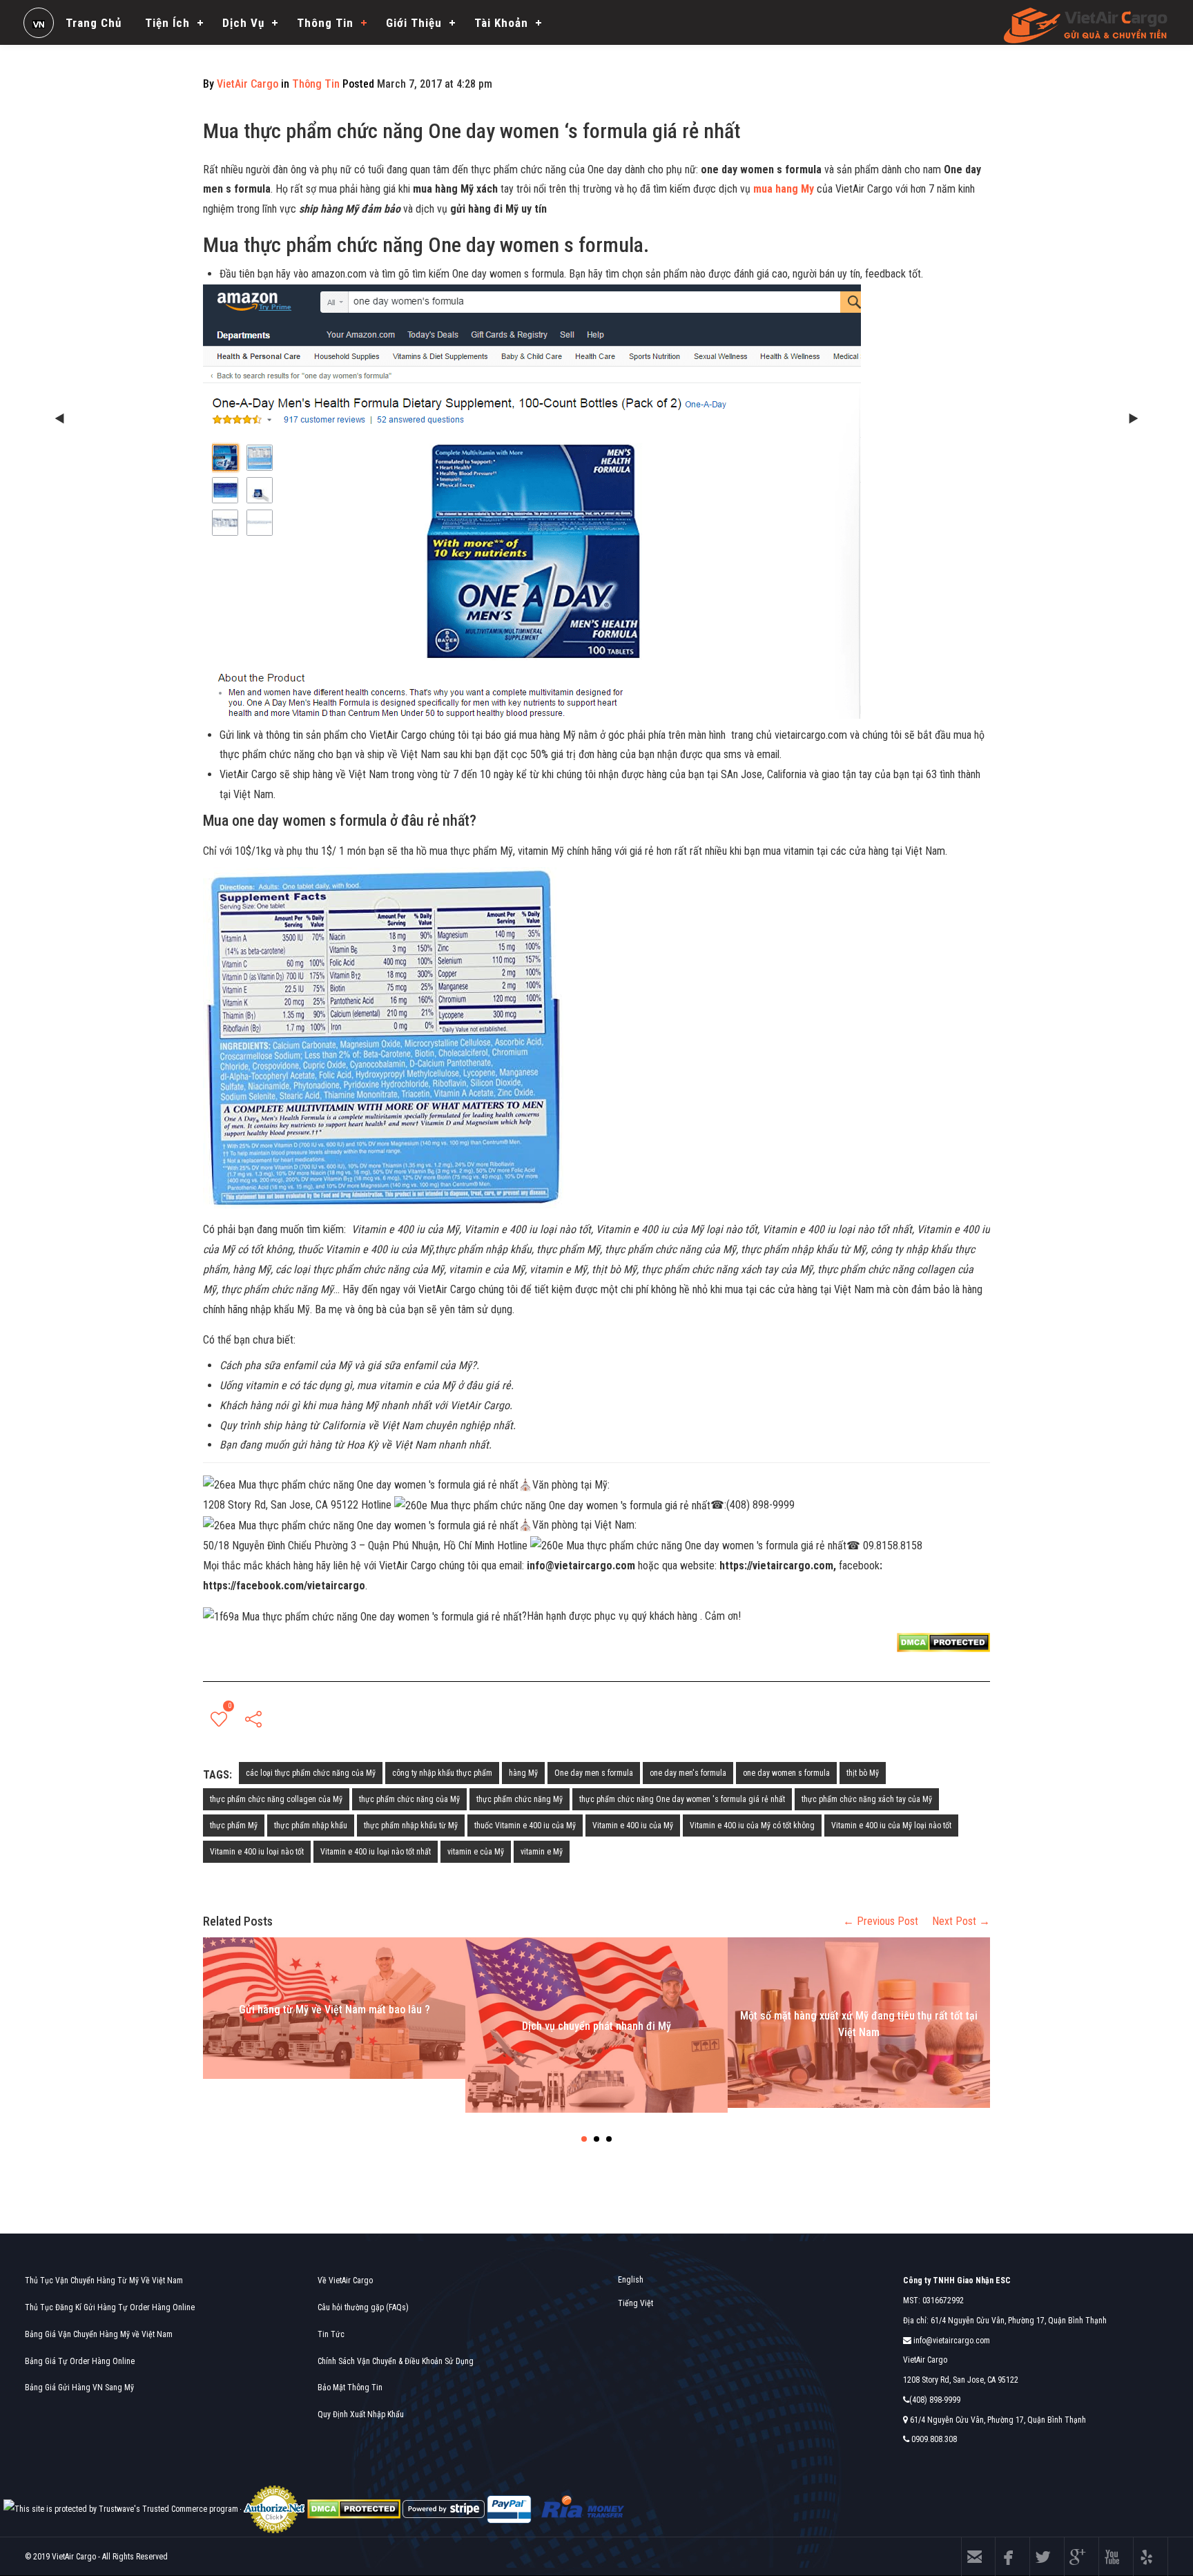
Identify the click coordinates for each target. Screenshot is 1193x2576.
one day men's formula (688, 1773)
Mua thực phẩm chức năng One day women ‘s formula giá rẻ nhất (472, 131)
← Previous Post (881, 1921)
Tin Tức (331, 2334)
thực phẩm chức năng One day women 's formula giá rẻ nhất (682, 1799)
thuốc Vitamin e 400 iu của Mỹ (525, 1826)
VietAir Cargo (248, 84)
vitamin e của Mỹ (476, 1852)
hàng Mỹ (523, 1773)
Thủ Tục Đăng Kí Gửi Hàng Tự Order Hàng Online (110, 2307)
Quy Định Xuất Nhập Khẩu (361, 2414)
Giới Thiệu (414, 23)
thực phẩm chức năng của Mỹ (409, 1799)
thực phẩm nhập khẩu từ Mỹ (411, 1826)
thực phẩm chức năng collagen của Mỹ (276, 1799)
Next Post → (961, 1921)
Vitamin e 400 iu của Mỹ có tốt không (752, 1826)
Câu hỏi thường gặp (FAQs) (363, 2307)
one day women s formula (786, 1773)
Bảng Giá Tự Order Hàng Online (80, 2361)
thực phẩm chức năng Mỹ (520, 1799)
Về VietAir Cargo (345, 2280)
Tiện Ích (167, 23)
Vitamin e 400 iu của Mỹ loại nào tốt (891, 1826)
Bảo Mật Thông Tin (350, 2388)
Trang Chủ (94, 23)
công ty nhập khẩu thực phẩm (442, 1773)
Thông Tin (325, 23)
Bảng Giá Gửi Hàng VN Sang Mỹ (79, 2388)
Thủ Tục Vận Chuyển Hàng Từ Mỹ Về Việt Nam (104, 2280)
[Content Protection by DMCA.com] (943, 1642)
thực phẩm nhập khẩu (311, 1826)
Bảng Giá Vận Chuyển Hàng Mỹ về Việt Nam (99, 2334)
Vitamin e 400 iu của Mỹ (633, 1826)
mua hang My (785, 189)
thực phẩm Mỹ (234, 1826)
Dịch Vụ (243, 23)
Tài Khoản (501, 23)
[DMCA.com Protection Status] (354, 2508)
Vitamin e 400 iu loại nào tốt (257, 1852)
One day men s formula (594, 1773)
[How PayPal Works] (509, 2508)
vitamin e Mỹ (542, 1852)
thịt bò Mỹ (863, 1773)
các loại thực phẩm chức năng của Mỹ (311, 1773)
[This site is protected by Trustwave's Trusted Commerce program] (121, 2509)
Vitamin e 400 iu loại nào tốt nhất (376, 1852)
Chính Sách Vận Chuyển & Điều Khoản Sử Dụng (396, 2361)
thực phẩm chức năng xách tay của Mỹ (867, 1799)
